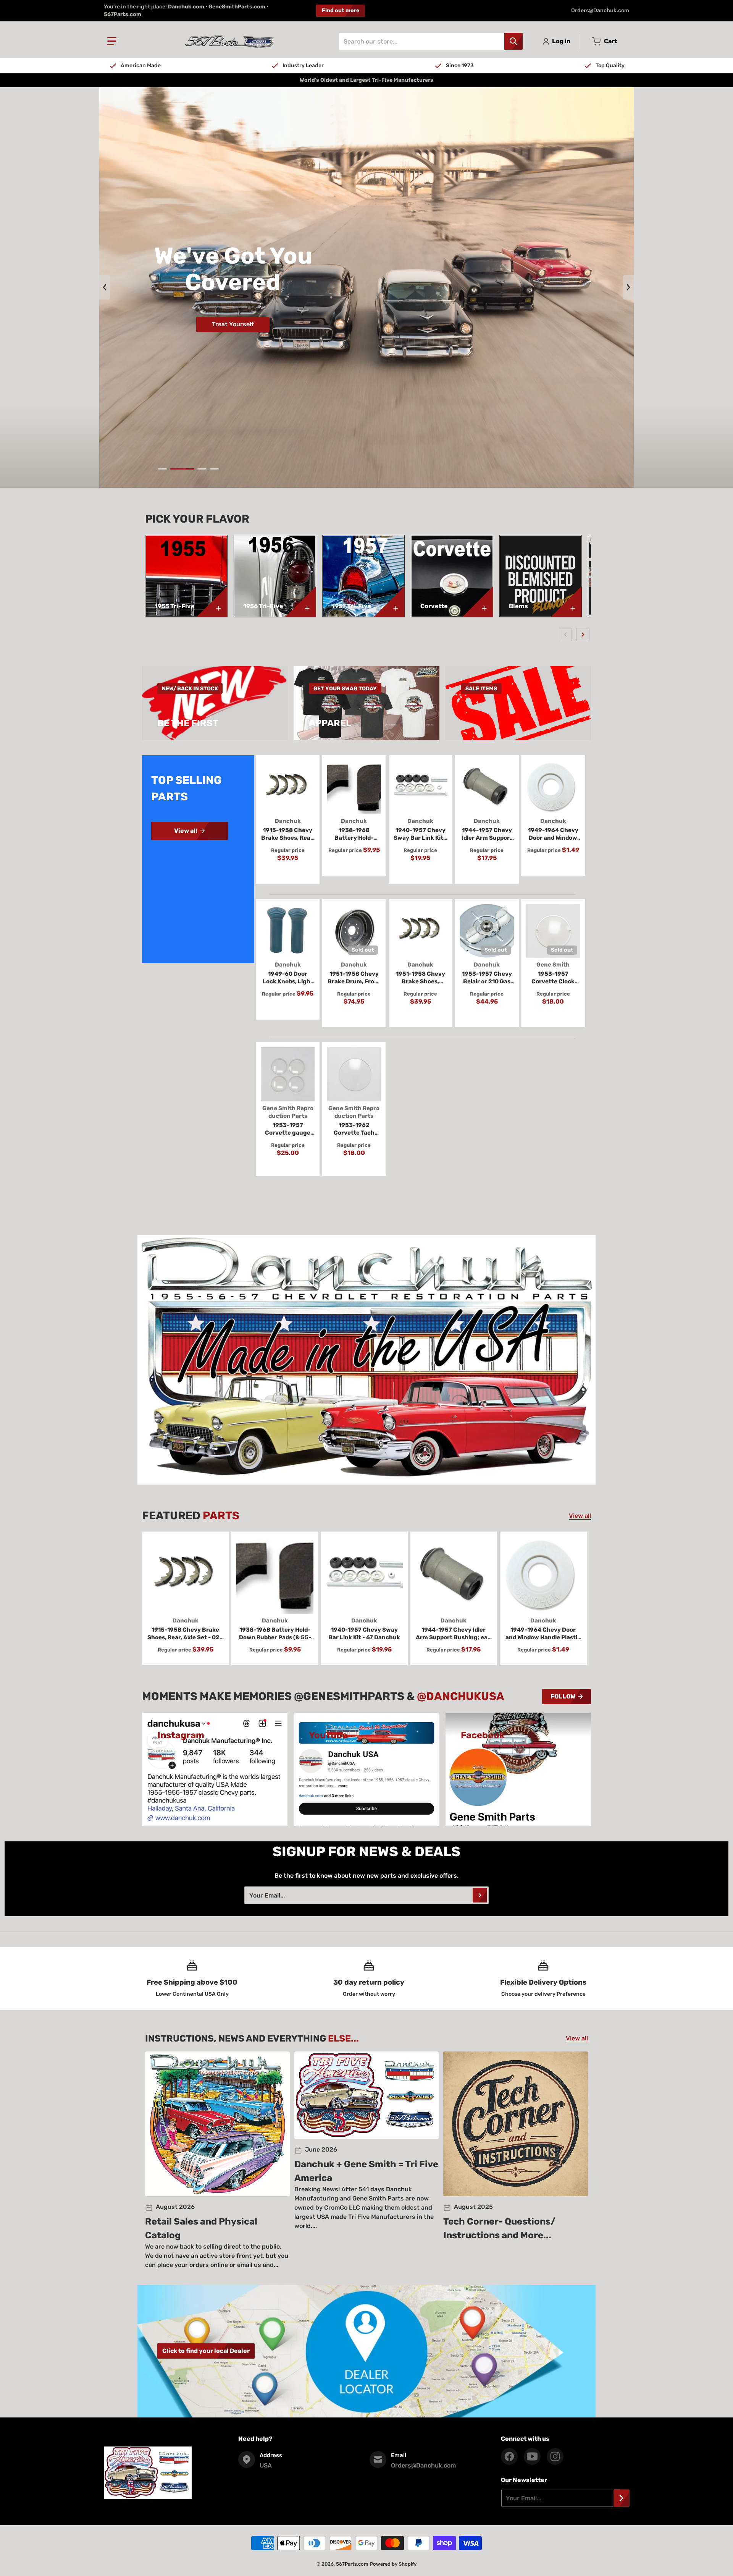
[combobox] (431, 41)
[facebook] (509, 2456)
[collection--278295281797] (389, 602)
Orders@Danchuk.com (600, 11)
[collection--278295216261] (212, 602)
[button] (112, 41)
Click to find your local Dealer (206, 2351)
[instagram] (555, 2456)
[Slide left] (105, 287)
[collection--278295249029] (300, 602)
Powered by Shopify (393, 2564)
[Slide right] (628, 287)
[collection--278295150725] (566, 602)
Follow (563, 1696)
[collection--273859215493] (478, 602)
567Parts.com (352, 2564)
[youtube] (532, 2456)
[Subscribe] (480, 1895)
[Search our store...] (513, 41)
